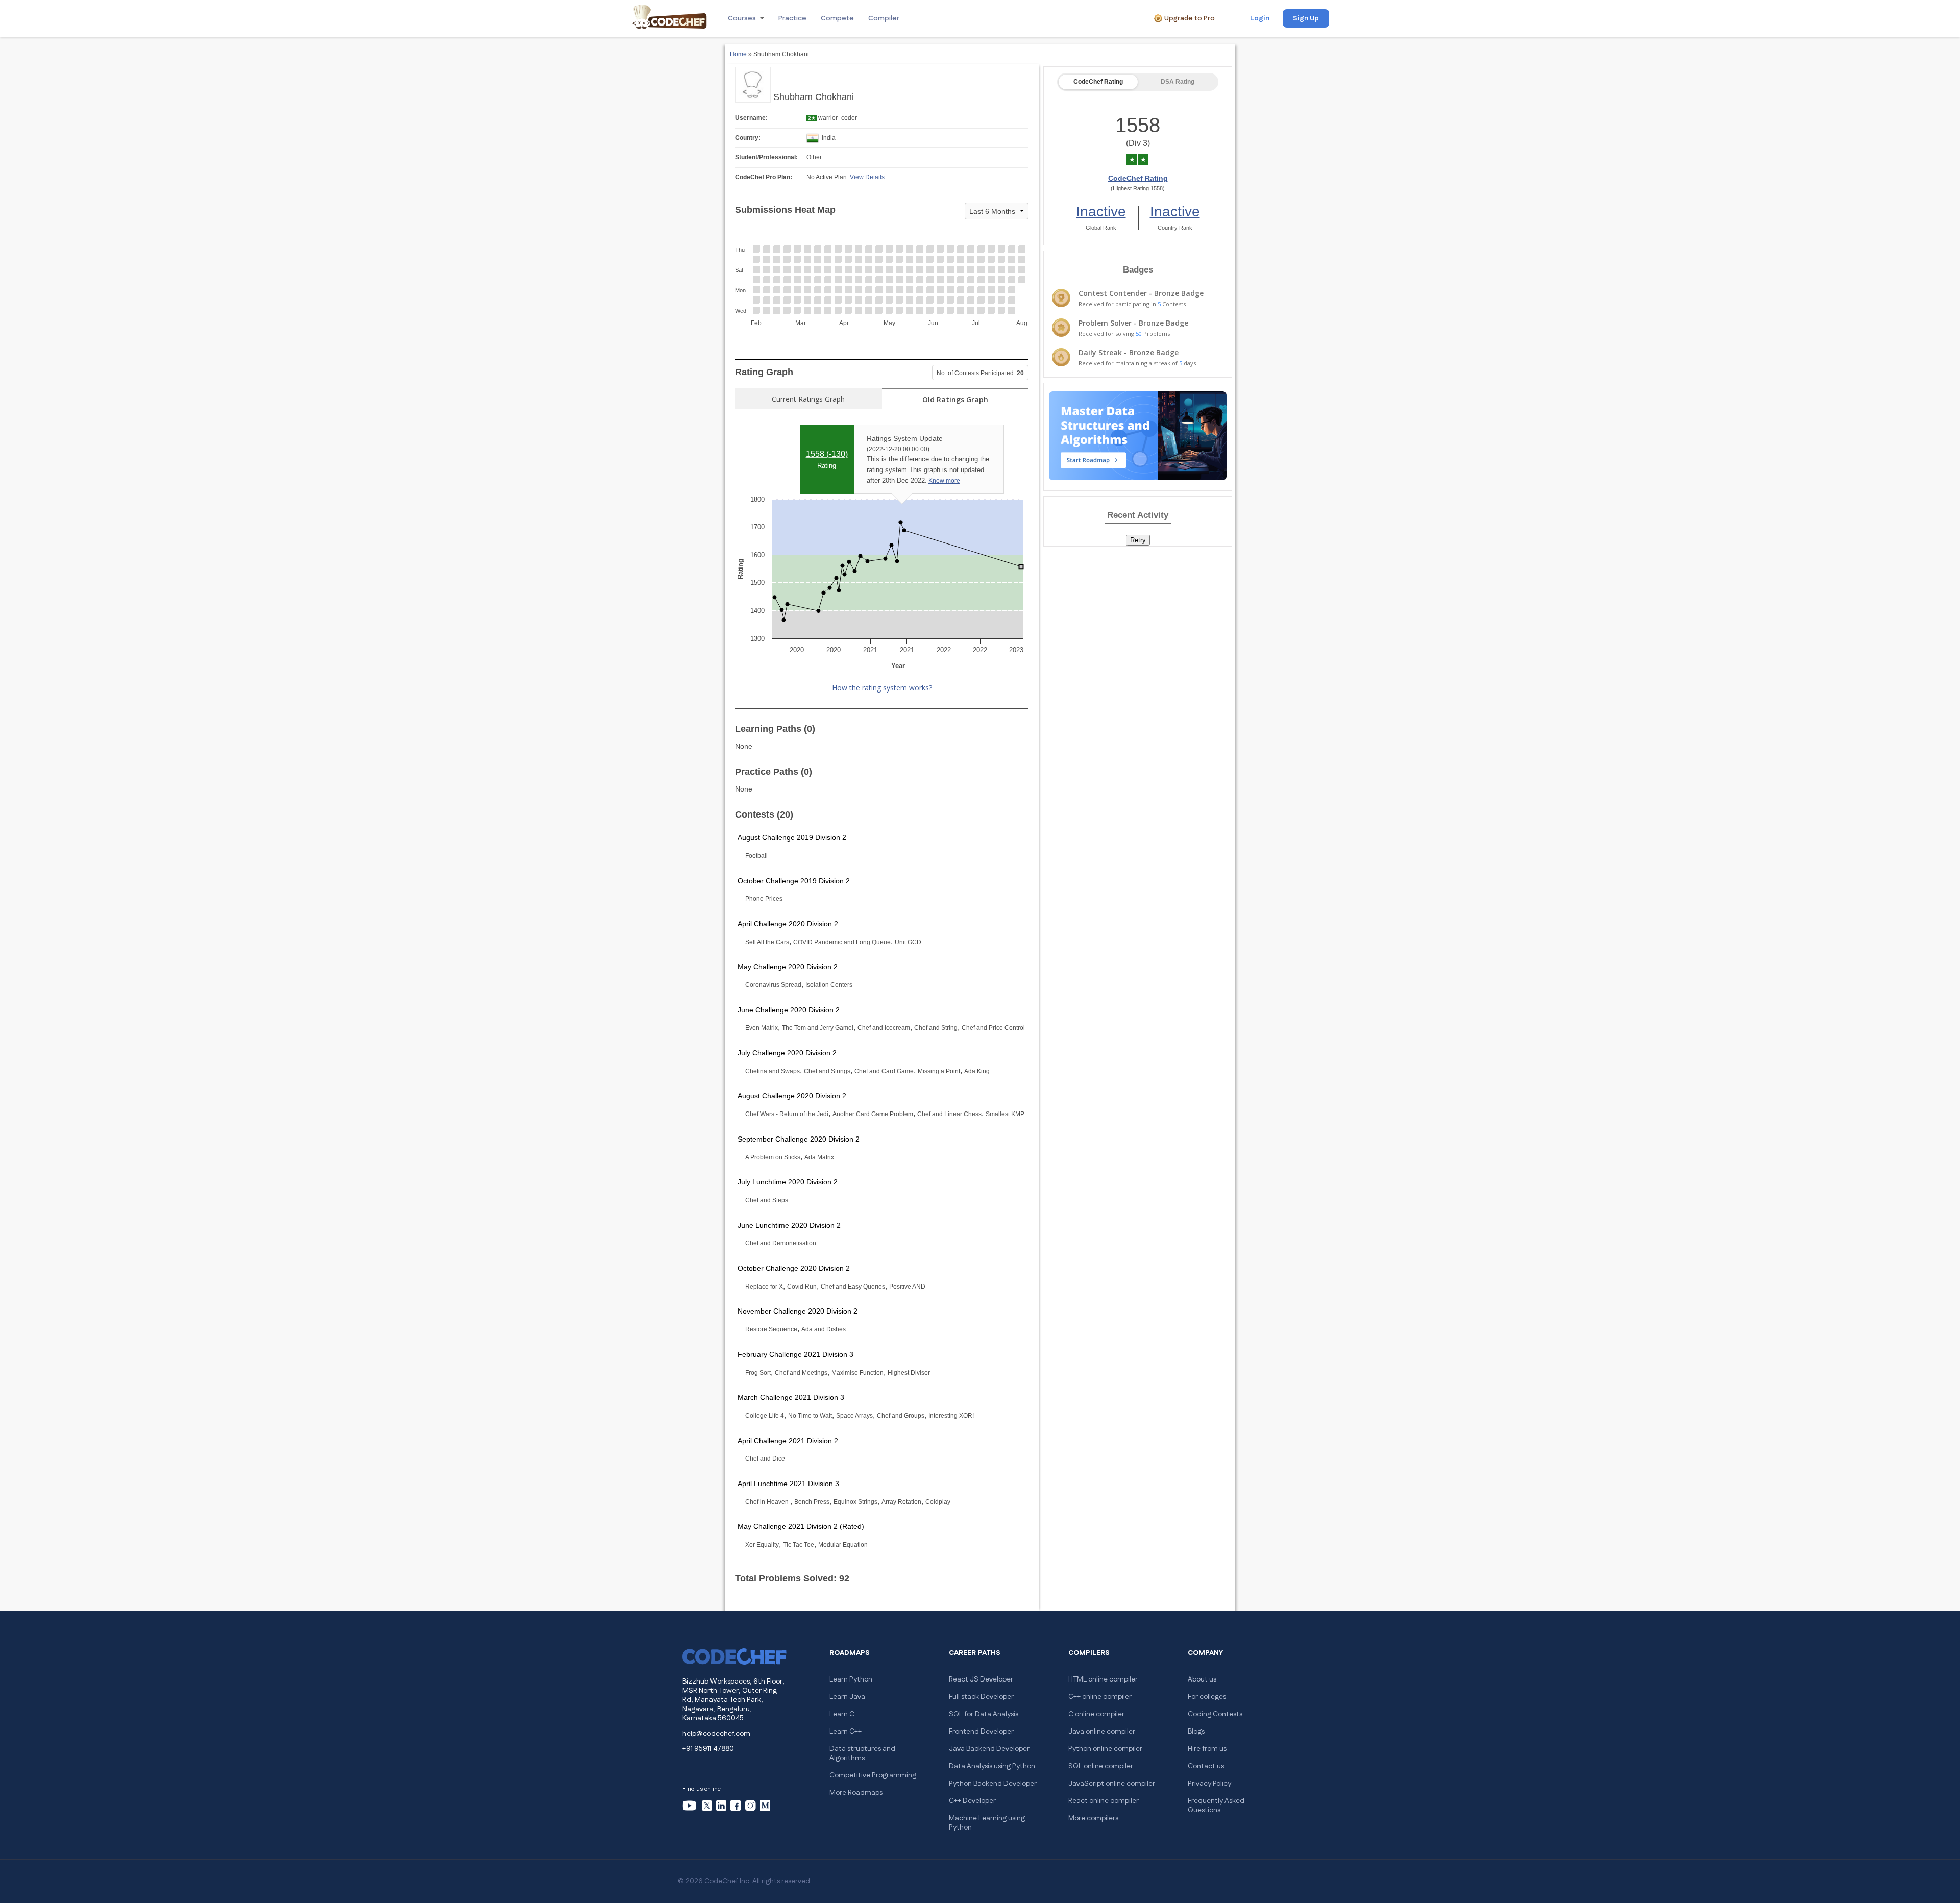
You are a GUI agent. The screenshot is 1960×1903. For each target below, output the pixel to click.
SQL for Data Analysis (984, 1714)
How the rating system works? (882, 688)
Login (1260, 18)
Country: (748, 138)
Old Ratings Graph (955, 399)
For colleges (1207, 1697)
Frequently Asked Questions (1216, 1806)
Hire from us (1207, 1749)
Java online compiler (1102, 1732)
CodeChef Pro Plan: (764, 177)
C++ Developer (972, 1801)
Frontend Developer (981, 1732)
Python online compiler (1105, 1749)
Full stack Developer (981, 1697)
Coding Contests (1215, 1714)
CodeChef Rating (1098, 82)
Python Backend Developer (993, 1784)
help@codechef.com (716, 1734)
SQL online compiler (1101, 1766)
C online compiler (1096, 1714)
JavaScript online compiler (1112, 1784)
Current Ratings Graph (808, 399)
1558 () (827, 454)
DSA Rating (1178, 82)
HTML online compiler (1103, 1679)
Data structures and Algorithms (862, 1753)
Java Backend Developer (989, 1749)
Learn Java (847, 1697)
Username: (751, 118)
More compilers (1093, 1818)
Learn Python (851, 1679)
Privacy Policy (1209, 1784)
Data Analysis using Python (992, 1766)
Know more (944, 481)
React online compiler (1104, 1801)
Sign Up (1306, 18)
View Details (867, 177)
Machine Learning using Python (987, 1823)
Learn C (842, 1714)
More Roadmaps (856, 1793)
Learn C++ (846, 1732)
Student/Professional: (766, 157)
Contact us (1206, 1766)
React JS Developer (981, 1679)
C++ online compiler (1100, 1697)
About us (1202, 1679)
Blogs (1196, 1732)
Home (738, 54)
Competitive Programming (873, 1775)
